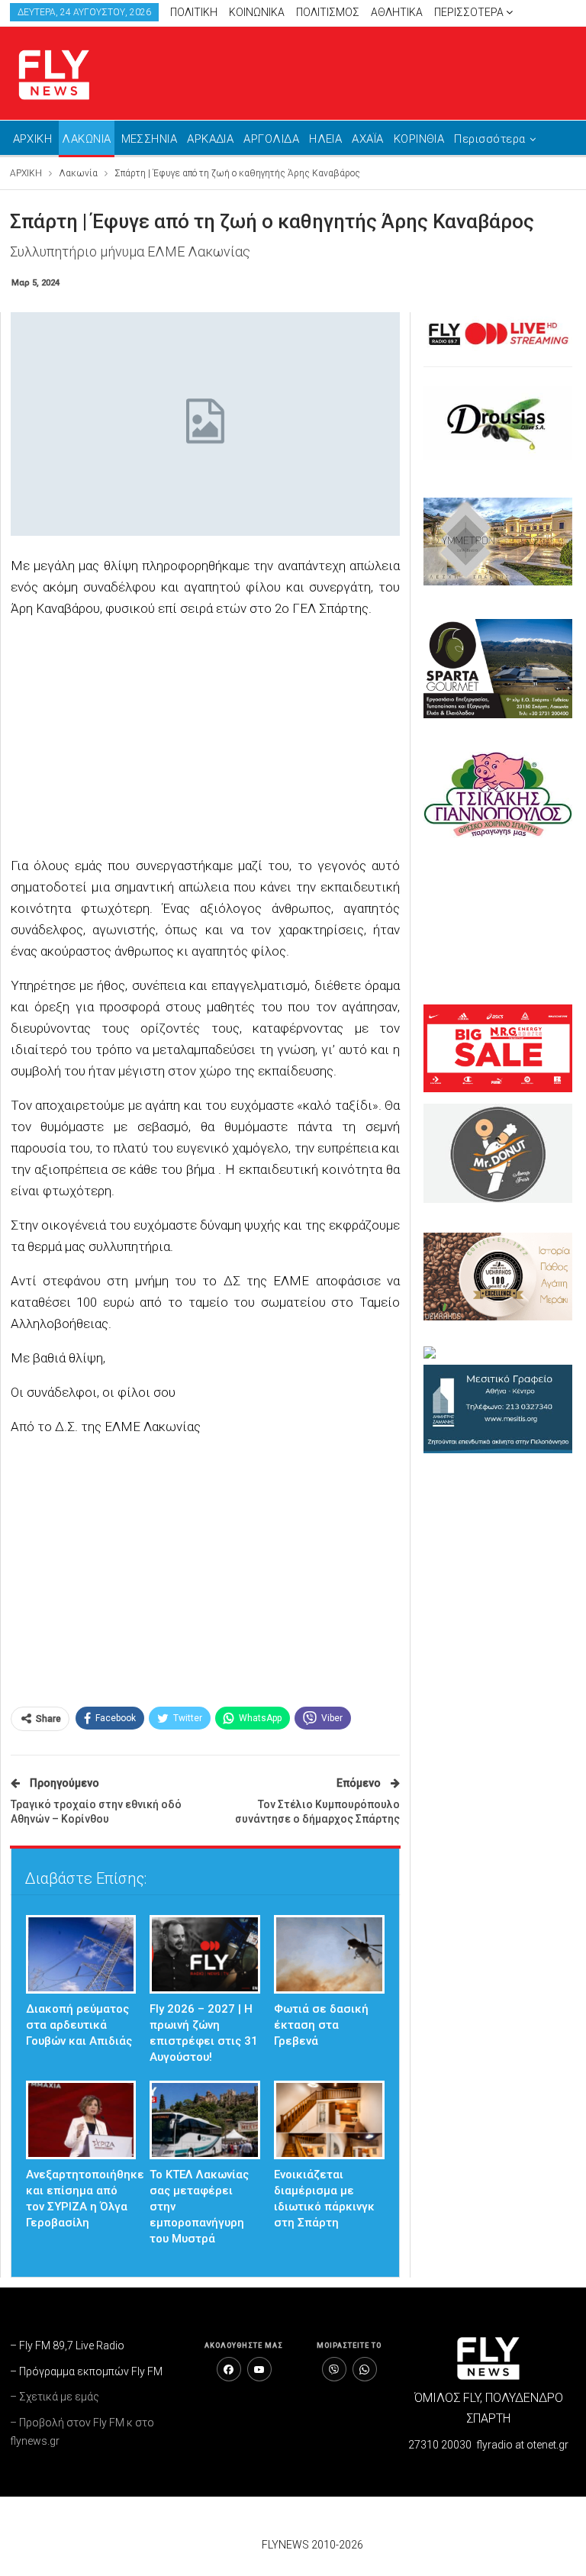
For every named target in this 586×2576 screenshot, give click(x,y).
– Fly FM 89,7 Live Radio (67, 2345)
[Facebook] (229, 2369)
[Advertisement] (206, 739)
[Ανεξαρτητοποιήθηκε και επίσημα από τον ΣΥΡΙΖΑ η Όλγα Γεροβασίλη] (81, 2120)
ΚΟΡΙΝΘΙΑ (419, 139)
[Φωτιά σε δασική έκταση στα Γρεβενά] (329, 1954)
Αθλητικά (397, 12)
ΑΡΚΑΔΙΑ (210, 139)
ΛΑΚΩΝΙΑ (86, 139)
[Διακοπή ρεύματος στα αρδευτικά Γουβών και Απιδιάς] (81, 1954)
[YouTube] (259, 2369)
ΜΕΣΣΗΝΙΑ (150, 139)
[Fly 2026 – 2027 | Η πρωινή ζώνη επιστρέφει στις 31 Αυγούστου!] (205, 1954)
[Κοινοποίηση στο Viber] (334, 2369)
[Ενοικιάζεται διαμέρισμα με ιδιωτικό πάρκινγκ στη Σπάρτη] (329, 2120)
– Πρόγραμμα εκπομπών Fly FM (86, 2371)
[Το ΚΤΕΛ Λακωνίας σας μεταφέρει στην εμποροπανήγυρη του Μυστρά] (205, 2120)
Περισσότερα (470, 12)
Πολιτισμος (328, 12)
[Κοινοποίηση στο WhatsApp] (365, 2369)
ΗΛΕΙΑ (325, 139)
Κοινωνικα (257, 12)
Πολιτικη (194, 12)
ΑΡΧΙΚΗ (33, 139)
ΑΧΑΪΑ (367, 139)
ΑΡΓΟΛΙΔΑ (271, 139)
